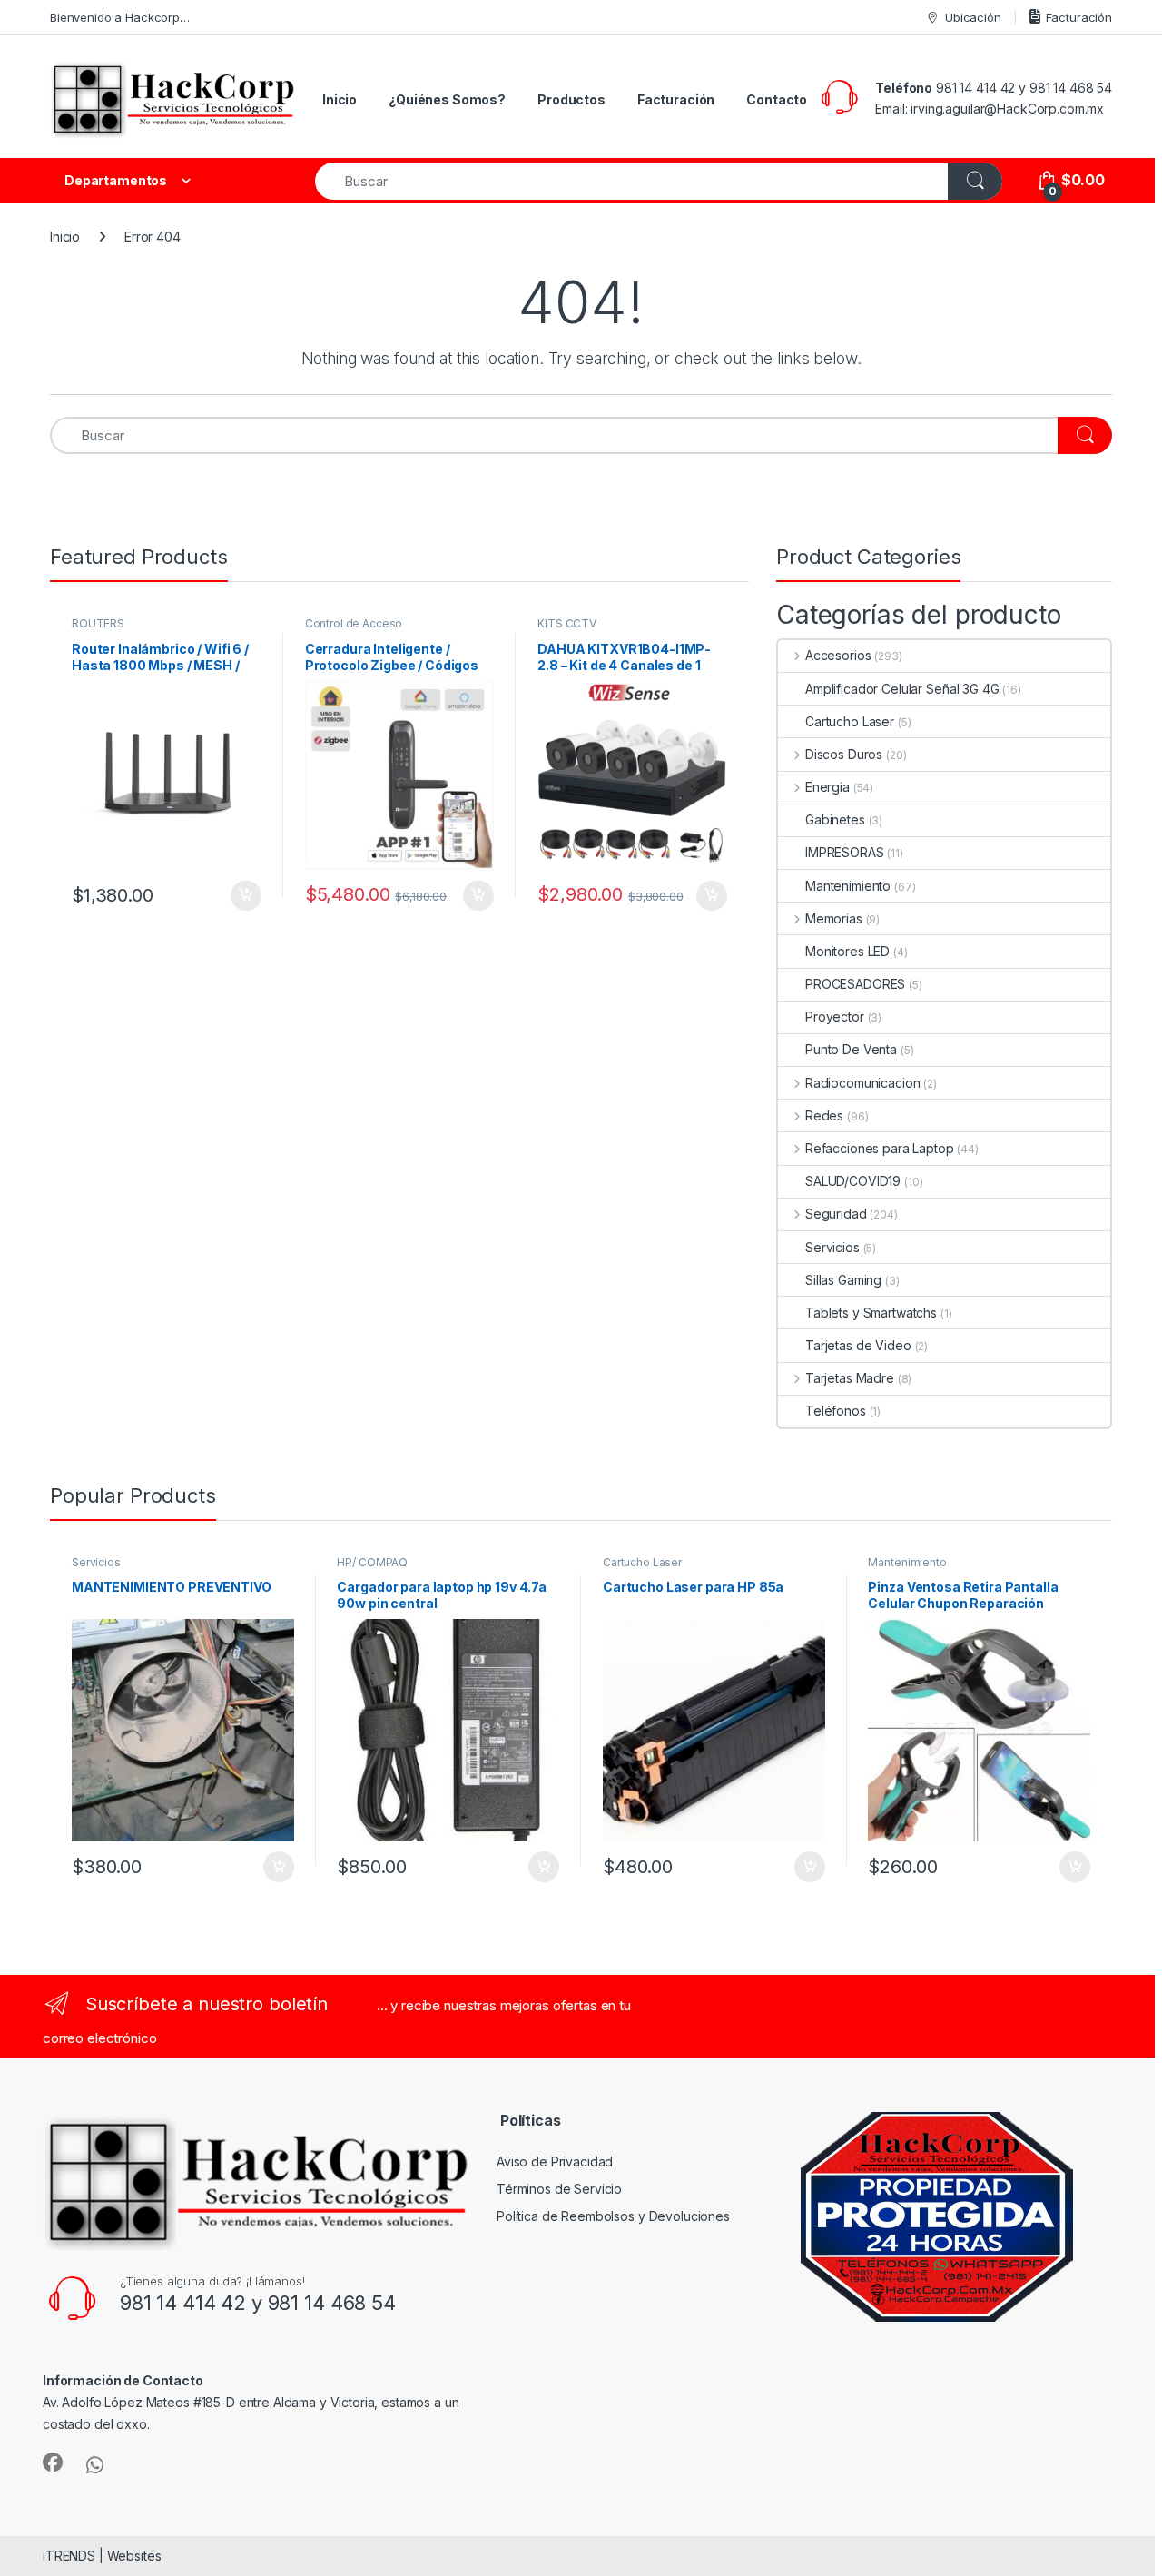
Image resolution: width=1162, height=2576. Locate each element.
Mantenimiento (848, 886)
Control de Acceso (354, 623)
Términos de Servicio (559, 2189)
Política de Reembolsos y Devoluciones (613, 2216)
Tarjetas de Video (858, 1345)
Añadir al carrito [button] (243, 896)
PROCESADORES (855, 984)
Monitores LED (847, 951)
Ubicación (973, 17)
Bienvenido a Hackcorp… (120, 17)
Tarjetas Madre (850, 1378)
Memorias (834, 918)
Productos (571, 99)
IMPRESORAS (845, 852)
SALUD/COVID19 (853, 1181)
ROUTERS (98, 623)
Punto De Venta (851, 1049)
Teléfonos (836, 1411)
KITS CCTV (567, 623)
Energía (827, 787)
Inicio (340, 99)
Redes (824, 1115)
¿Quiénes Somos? (447, 99)
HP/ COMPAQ (372, 1562)
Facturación (1079, 17)
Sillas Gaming (843, 1280)
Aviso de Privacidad (555, 2161)
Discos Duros (844, 754)
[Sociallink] (53, 2462)
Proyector (835, 1017)
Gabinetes (835, 819)
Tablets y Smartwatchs (871, 1313)
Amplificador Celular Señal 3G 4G (902, 689)
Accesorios (838, 655)
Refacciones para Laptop (880, 1148)
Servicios (832, 1247)
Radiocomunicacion (862, 1083)
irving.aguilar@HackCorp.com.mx (1007, 109)
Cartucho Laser (850, 721)
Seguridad (836, 1214)
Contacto (777, 99)
